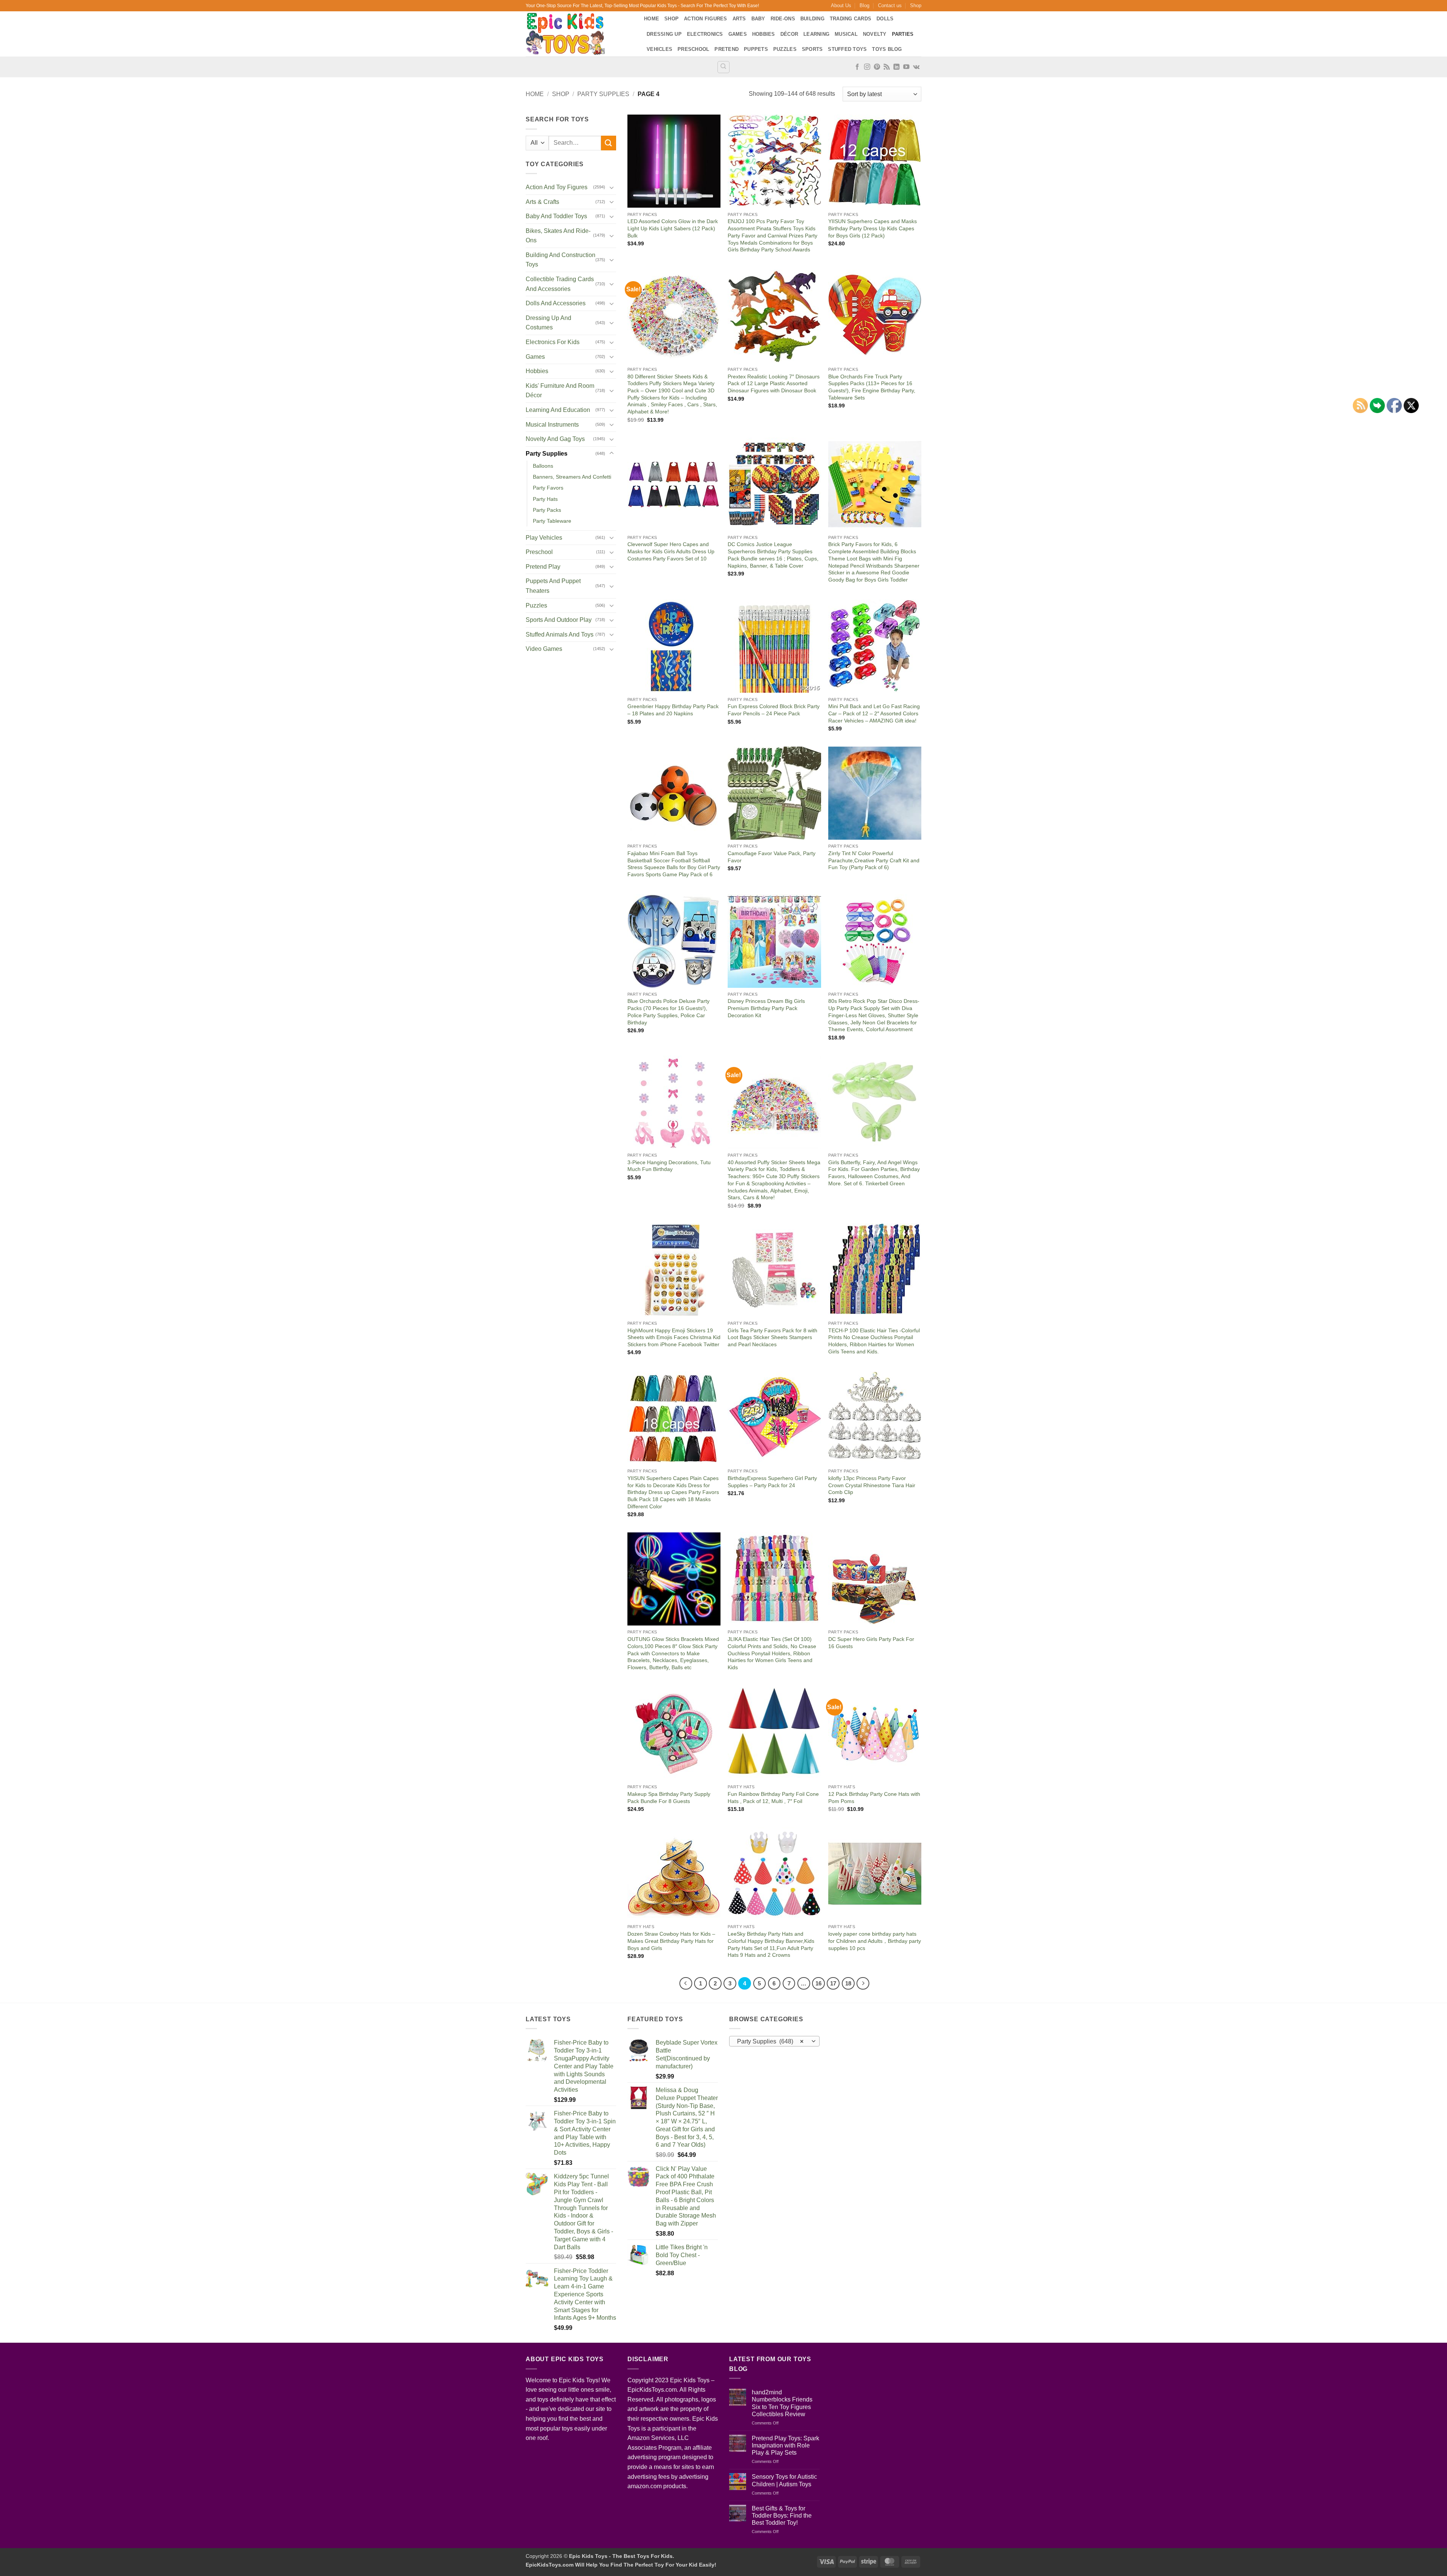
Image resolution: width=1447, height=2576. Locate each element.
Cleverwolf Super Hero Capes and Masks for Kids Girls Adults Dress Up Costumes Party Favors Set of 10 (671, 551)
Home (652, 19)
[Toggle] (612, 187)
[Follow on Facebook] (857, 67)
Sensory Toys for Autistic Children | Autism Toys (784, 2480)
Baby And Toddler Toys (556, 216)
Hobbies (764, 34)
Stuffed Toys (847, 49)
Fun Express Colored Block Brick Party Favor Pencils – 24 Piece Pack (774, 710)
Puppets (756, 49)
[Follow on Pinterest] (877, 67)
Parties (903, 34)
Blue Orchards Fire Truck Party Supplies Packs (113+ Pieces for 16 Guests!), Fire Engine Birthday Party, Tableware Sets (872, 387)
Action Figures (706, 19)
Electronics (705, 34)
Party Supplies (603, 94)
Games (738, 34)
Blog (864, 5)
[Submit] (609, 143)
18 (848, 1983)
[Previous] (686, 1984)
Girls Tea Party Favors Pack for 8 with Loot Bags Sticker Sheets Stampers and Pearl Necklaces (772, 1337)
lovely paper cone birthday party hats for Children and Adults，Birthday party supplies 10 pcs (875, 1941)
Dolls (885, 19)
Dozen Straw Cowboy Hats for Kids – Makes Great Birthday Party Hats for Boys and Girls (671, 1941)
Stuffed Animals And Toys (560, 634)
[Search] (723, 67)
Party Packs (547, 510)
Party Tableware (552, 521)
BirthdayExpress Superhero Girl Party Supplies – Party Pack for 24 (772, 1482)
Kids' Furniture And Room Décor (560, 391)
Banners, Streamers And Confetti (572, 477)
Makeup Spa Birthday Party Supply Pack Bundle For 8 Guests (669, 1798)
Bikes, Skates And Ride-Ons (558, 236)
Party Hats (545, 499)
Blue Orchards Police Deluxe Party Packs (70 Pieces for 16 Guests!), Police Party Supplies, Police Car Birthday (668, 1012)
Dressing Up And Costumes (548, 323)
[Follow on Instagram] (867, 67)
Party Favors (548, 488)
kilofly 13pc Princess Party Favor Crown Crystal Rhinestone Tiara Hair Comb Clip (872, 1485)
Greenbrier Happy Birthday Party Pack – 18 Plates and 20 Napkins (673, 710)
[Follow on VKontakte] (916, 67)
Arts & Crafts (542, 202)
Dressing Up (664, 34)
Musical (846, 34)
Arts (739, 19)
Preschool (693, 49)
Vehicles (659, 49)
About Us (841, 5)
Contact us (890, 5)
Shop (916, 5)
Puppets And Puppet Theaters (553, 586)
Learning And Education (558, 410)
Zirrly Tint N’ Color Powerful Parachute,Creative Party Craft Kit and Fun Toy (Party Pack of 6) (874, 860)
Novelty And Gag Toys (555, 439)
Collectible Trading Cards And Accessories (560, 284)
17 (833, 1983)
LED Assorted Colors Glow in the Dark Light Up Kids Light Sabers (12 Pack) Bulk (673, 228)
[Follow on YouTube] (906, 67)
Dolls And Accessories (556, 303)
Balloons (543, 466)
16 (818, 1983)
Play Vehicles (544, 538)
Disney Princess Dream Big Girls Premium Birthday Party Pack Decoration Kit (766, 1008)
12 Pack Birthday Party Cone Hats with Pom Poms (874, 1798)
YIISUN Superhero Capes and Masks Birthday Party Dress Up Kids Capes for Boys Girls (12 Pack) (873, 228)
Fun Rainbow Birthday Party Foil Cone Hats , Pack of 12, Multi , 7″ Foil (773, 1798)
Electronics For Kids (553, 342)
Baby (758, 19)
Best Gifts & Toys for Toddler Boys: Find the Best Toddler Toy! (782, 2516)
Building (812, 19)
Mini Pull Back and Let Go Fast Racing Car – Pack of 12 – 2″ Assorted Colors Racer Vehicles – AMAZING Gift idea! (874, 713)
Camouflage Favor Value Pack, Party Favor (772, 857)
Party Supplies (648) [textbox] (770, 2041)
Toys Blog (887, 49)
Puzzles (785, 49)
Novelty (875, 34)
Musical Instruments (552, 425)
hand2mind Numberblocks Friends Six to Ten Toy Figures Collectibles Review (782, 2403)
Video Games (544, 649)
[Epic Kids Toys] (579, 34)
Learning (816, 34)
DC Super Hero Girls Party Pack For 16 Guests (871, 1643)
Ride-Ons (783, 19)
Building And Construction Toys (561, 260)
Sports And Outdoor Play (559, 620)
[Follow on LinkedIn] (896, 67)
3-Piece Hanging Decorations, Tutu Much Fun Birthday (669, 1166)
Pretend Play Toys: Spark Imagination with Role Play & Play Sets (785, 2445)
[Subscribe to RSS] (887, 67)
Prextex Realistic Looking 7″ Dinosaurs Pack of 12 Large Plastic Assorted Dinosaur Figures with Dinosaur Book (774, 383)
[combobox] (774, 2041)
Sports (812, 49)
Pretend (727, 49)
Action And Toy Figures (557, 187)
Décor (789, 34)
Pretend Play (543, 567)
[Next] (863, 1984)
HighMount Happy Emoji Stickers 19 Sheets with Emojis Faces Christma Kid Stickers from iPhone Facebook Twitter (674, 1337)
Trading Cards (850, 19)
